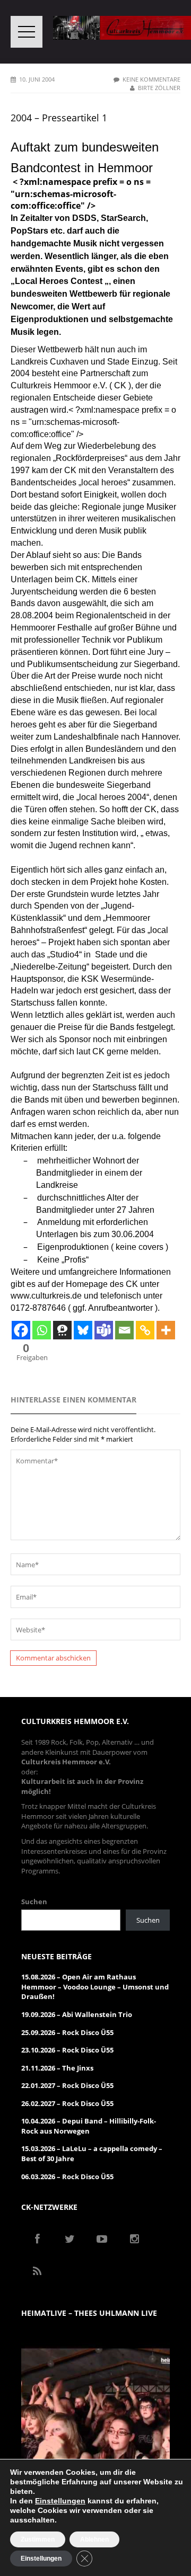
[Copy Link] (145, 1330)
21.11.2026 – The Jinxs (57, 2068)
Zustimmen (38, 2539)
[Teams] (104, 1330)
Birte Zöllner (159, 88)
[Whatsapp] (42, 1330)
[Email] (124, 1330)
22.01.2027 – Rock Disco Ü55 (67, 2085)
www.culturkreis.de (46, 1296)
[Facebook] (21, 1330)
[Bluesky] (83, 1330)
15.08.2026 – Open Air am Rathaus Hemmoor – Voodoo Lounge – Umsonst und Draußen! (95, 1987)
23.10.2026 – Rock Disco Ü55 (67, 2050)
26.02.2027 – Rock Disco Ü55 (67, 2103)
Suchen (34, 1902)
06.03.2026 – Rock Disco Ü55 (67, 2177)
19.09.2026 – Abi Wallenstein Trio (77, 2014)
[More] (166, 1330)
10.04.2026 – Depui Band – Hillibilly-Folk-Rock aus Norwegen (89, 2126)
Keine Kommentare (151, 79)
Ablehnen (94, 2539)
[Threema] (62, 1330)
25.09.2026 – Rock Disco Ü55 (67, 2032)
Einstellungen (60, 2501)
